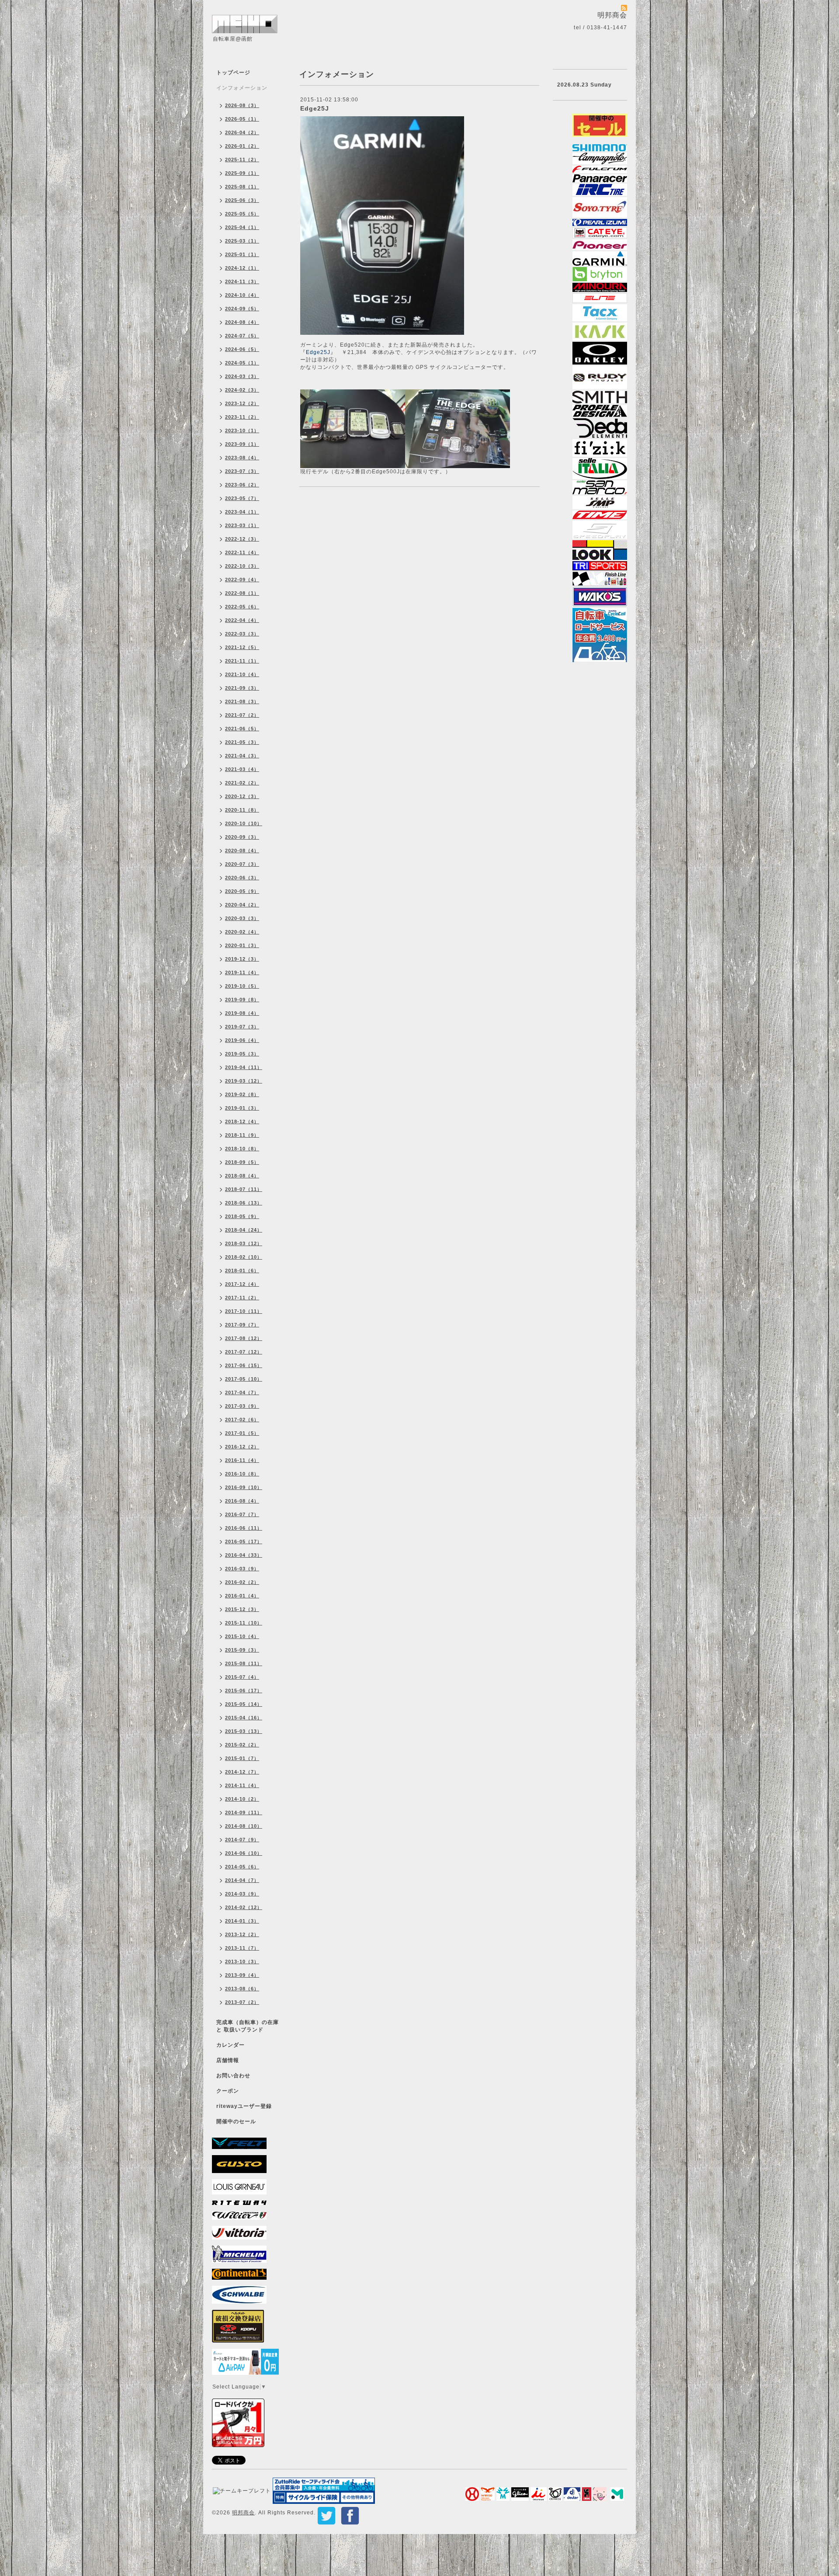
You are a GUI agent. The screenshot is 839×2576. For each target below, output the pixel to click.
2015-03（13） (244, 1731)
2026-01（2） (242, 146)
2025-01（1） (242, 254)
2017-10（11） (244, 1311)
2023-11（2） (242, 417)
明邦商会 (243, 2513)
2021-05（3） (242, 742)
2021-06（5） (242, 729)
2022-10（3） (242, 566)
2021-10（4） (242, 674)
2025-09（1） (242, 173)
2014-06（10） (244, 1853)
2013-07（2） (242, 2002)
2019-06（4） (242, 1040)
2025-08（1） (242, 187)
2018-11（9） (242, 1135)
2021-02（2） (242, 783)
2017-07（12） (244, 1352)
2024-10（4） (242, 295)
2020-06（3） (242, 878)
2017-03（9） (242, 1406)
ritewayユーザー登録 (244, 2106)
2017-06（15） (244, 1365)
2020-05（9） (242, 891)
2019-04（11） (244, 1067)
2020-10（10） (244, 823)
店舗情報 (228, 2060)
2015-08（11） (244, 1663)
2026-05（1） (242, 119)
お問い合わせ (233, 2076)
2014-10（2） (242, 1799)
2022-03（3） (242, 634)
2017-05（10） (244, 1379)
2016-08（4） (242, 1501)
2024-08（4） (242, 322)
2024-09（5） (242, 309)
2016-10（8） (242, 1474)
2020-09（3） (242, 837)
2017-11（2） (242, 1298)
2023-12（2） (242, 403)
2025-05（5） (242, 214)
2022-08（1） (242, 593)
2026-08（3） (242, 105)
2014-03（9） (242, 1894)
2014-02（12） (244, 1907)
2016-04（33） (244, 1555)
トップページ (233, 73)
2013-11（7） (242, 1948)
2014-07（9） (242, 1840)
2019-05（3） (242, 1054)
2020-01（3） (242, 945)
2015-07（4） (242, 1677)
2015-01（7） (242, 1758)
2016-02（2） (242, 1582)
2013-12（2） (242, 1934)
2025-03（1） (242, 241)
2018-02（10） (244, 1257)
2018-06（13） (244, 1203)
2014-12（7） (242, 1772)
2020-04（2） (242, 905)
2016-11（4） (242, 1460)
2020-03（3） (242, 918)
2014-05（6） (242, 1867)
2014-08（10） (244, 1826)
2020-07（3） (242, 864)
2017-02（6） (242, 1420)
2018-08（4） (242, 1176)
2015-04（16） (244, 1718)
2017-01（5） (242, 1433)
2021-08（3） (242, 701)
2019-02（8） (242, 1094)
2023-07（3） (242, 471)
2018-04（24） (244, 1230)
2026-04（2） (242, 132)
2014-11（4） (242, 1785)
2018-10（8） (242, 1149)
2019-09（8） (242, 1000)
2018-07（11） (244, 1189)
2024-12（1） (242, 268)
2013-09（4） (242, 1975)
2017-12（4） (242, 1284)
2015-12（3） (242, 1609)
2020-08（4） (242, 851)
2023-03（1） (242, 525)
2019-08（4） (242, 1013)
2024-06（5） (242, 349)
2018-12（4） (242, 1121)
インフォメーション (242, 88)
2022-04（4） (242, 620)
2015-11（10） (244, 1623)
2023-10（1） (242, 430)
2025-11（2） (242, 160)
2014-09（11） (244, 1812)
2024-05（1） (242, 363)
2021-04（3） (242, 756)
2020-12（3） (242, 796)
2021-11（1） (242, 661)
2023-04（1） (242, 512)
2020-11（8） (242, 810)
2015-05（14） (244, 1704)
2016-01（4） (242, 1596)
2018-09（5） (242, 1162)
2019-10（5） (242, 986)
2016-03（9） (242, 1569)
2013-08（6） (242, 1989)
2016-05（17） (244, 1541)
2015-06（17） (244, 1691)
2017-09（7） (242, 1325)
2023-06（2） (242, 485)
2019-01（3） (242, 1108)
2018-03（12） (244, 1243)
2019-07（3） (242, 1027)
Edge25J (315, 108)
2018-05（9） (242, 1216)
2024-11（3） (242, 281)
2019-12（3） (242, 959)
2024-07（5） (242, 336)
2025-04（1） (242, 227)
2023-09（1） (242, 444)
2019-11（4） (242, 972)
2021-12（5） (242, 647)
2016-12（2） (242, 1447)
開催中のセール (236, 2121)
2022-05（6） (242, 607)
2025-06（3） (242, 200)
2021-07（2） (242, 715)
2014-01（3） (242, 1921)
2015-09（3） (242, 1650)
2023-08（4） (242, 458)
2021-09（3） (242, 688)
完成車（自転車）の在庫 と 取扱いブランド (248, 2026)
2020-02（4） (242, 932)
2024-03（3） (242, 376)
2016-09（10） (244, 1487)
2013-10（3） (242, 1962)
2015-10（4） (242, 1636)
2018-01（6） (242, 1271)
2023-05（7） (242, 498)
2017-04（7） (242, 1392)
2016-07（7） (242, 1514)
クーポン (228, 2091)
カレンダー (231, 2045)
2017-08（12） (244, 1338)
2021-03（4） (242, 769)
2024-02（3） (242, 390)
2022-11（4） (242, 552)
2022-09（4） (242, 580)
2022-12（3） (242, 539)
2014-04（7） (242, 1880)
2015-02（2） (242, 1745)
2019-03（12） (244, 1081)
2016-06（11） (244, 1528)
